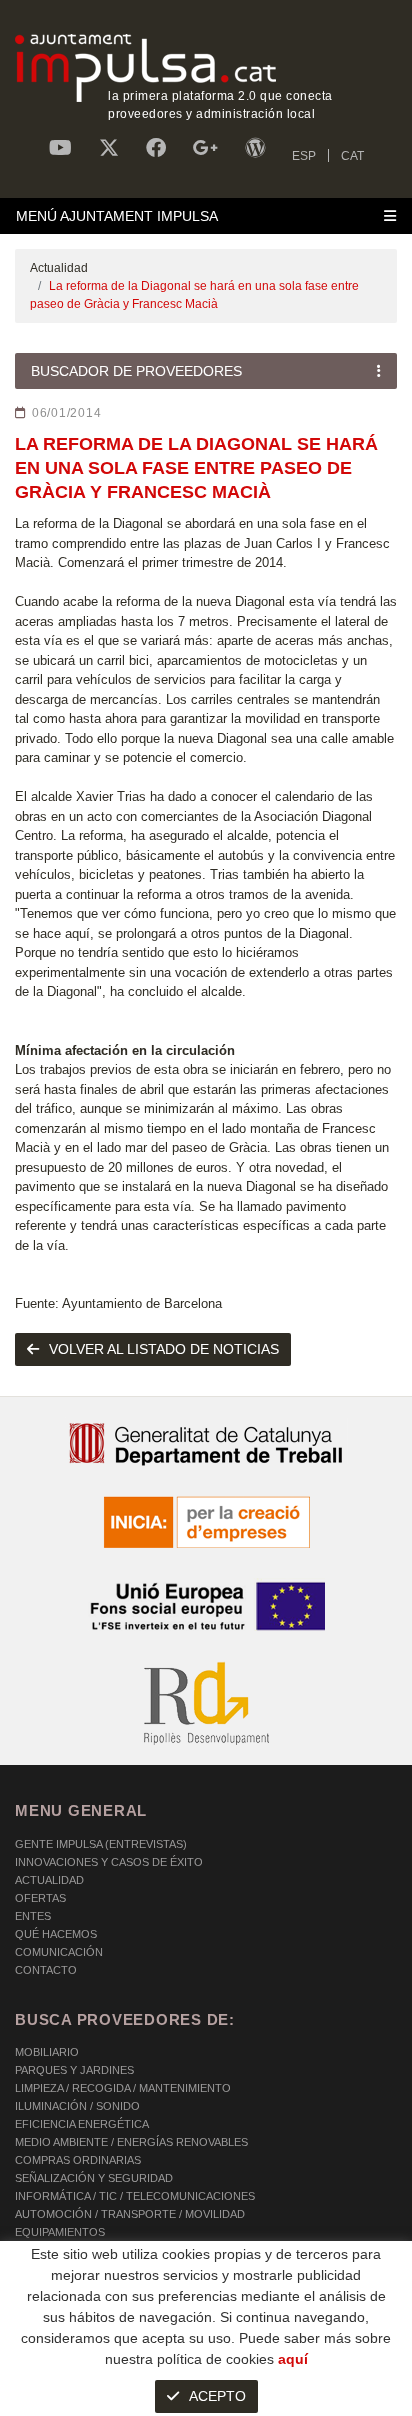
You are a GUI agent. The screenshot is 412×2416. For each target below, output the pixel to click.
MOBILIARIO (47, 2052)
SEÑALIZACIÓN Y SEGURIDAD (94, 2178)
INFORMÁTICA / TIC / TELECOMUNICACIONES (135, 2196)
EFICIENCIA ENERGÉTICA (82, 2124)
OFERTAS (40, 1898)
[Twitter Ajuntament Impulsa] (109, 148)
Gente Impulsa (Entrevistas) (101, 1844)
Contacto (46, 1970)
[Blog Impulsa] (255, 148)
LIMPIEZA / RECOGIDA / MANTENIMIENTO (123, 2088)
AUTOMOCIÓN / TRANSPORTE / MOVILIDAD (130, 2214)
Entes (33, 1916)
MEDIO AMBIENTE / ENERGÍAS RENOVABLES (131, 2142)
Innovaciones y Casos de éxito (109, 1862)
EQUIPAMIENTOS (60, 2232)
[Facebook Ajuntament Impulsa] (156, 148)
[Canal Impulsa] (60, 148)
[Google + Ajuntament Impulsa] (205, 148)
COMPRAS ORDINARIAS (78, 2160)
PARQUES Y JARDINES (74, 2070)
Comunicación (59, 1952)
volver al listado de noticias (164, 1349)
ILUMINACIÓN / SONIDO (77, 2106)
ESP (304, 156)
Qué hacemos (56, 1934)
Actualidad (59, 268)
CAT (352, 156)
